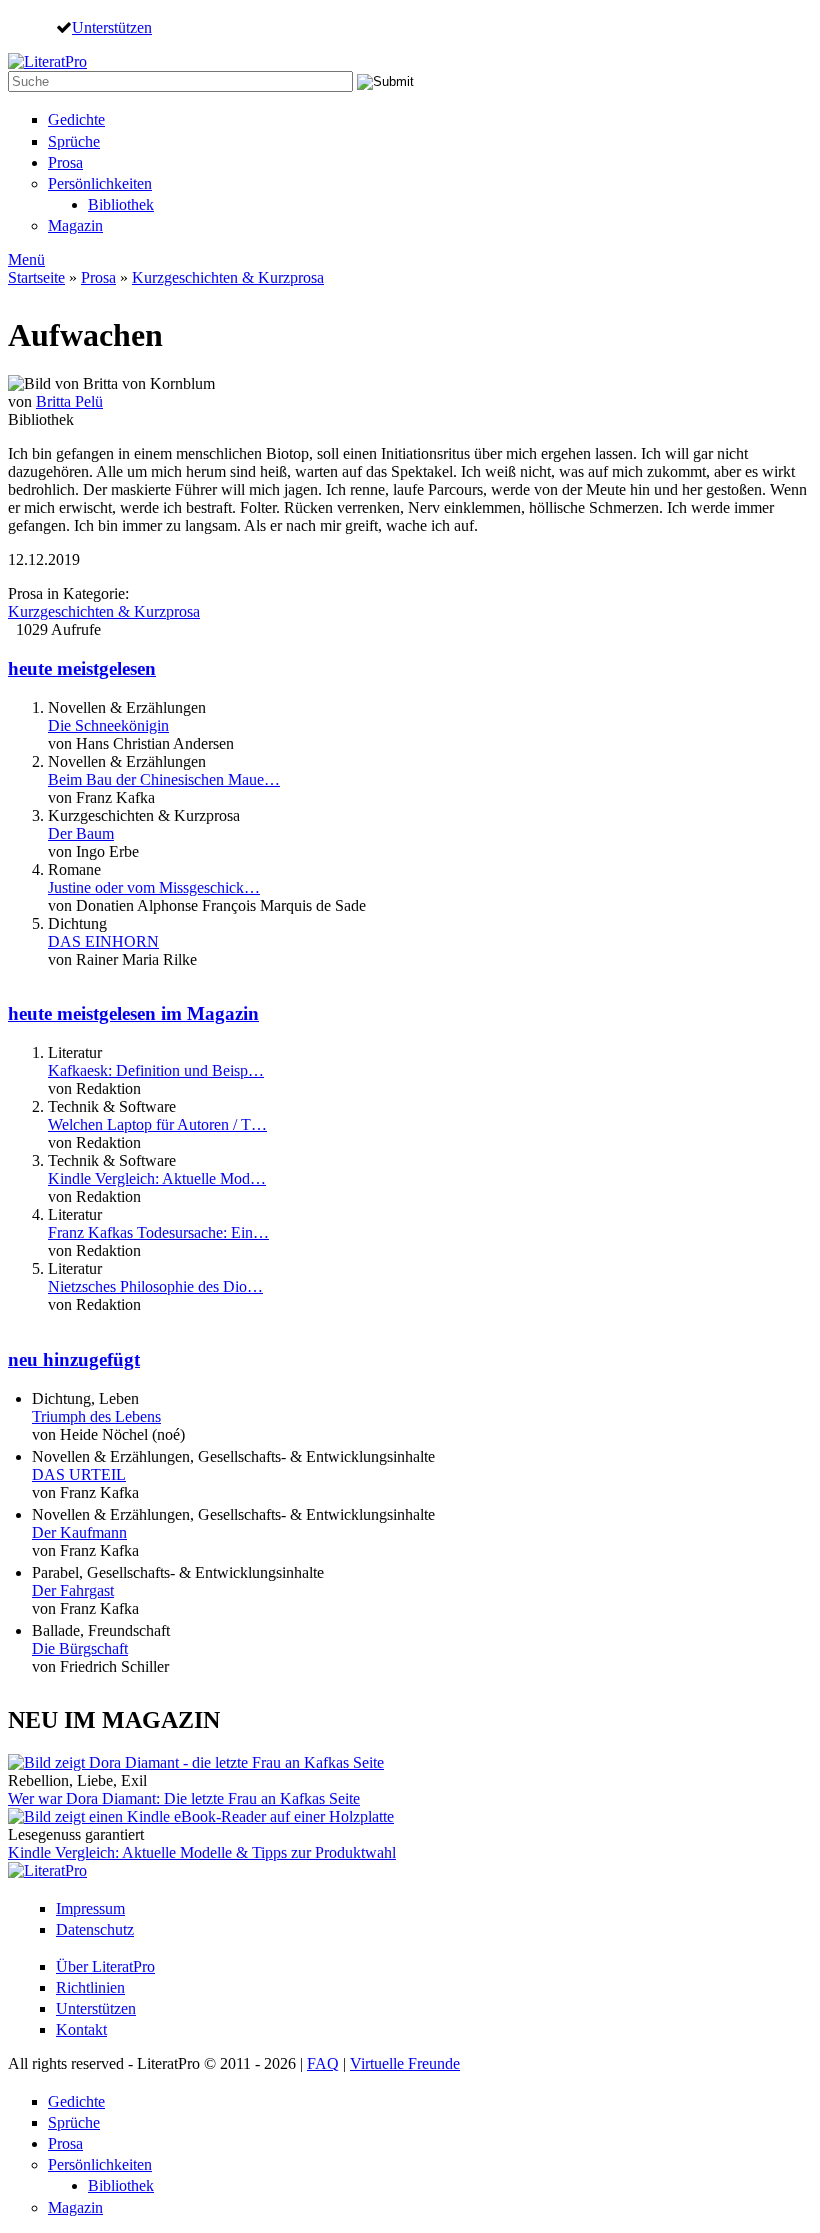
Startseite (36, 277)
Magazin (75, 225)
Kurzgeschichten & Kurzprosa (228, 277)
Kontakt (81, 2029)
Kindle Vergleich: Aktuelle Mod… (157, 1178)
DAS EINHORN (103, 941)
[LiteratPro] (47, 61)
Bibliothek (121, 204)
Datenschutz (95, 1929)
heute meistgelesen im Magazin (133, 1013)
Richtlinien (90, 1987)
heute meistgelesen (82, 668)
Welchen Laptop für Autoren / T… (157, 1124)
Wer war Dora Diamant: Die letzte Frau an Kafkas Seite (184, 1798)
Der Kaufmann (79, 1532)
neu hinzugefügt (74, 1359)
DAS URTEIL (79, 1474)
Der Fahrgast (73, 1590)
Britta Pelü (69, 401)
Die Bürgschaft (80, 1648)
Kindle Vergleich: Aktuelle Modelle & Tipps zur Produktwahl (202, 1852)
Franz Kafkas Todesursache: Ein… (158, 1232)
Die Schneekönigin (108, 725)
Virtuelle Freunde (405, 2063)
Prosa (65, 162)
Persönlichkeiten (100, 183)
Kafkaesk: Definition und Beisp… (156, 1070)
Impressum (90, 1908)
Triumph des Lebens (96, 1416)
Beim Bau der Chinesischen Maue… (164, 779)
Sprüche (74, 141)
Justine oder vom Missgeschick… (154, 887)
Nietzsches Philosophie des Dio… (155, 1286)
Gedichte (76, 119)
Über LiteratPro (105, 1966)
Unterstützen (112, 27)
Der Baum (81, 833)
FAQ (323, 2063)
